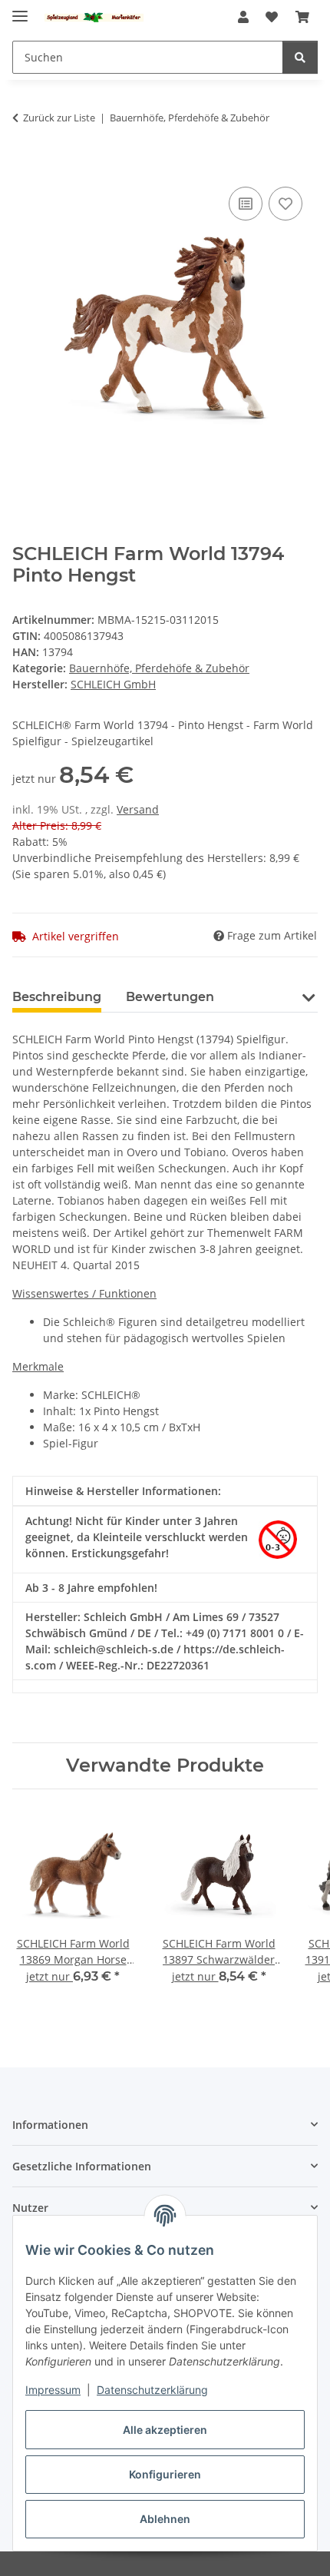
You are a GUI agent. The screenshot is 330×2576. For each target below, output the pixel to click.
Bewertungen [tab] (170, 997)
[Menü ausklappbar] (20, 10)
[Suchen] (300, 57)
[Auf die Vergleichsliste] (246, 204)
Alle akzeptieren (165, 2430)
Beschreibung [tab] (57, 997)
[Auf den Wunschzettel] (285, 204)
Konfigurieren (165, 2474)
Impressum (53, 2390)
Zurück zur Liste (59, 118)
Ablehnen (165, 2519)
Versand (138, 809)
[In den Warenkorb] (25, 166)
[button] (243, 17)
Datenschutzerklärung (152, 2390)
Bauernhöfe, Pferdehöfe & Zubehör (159, 668)
